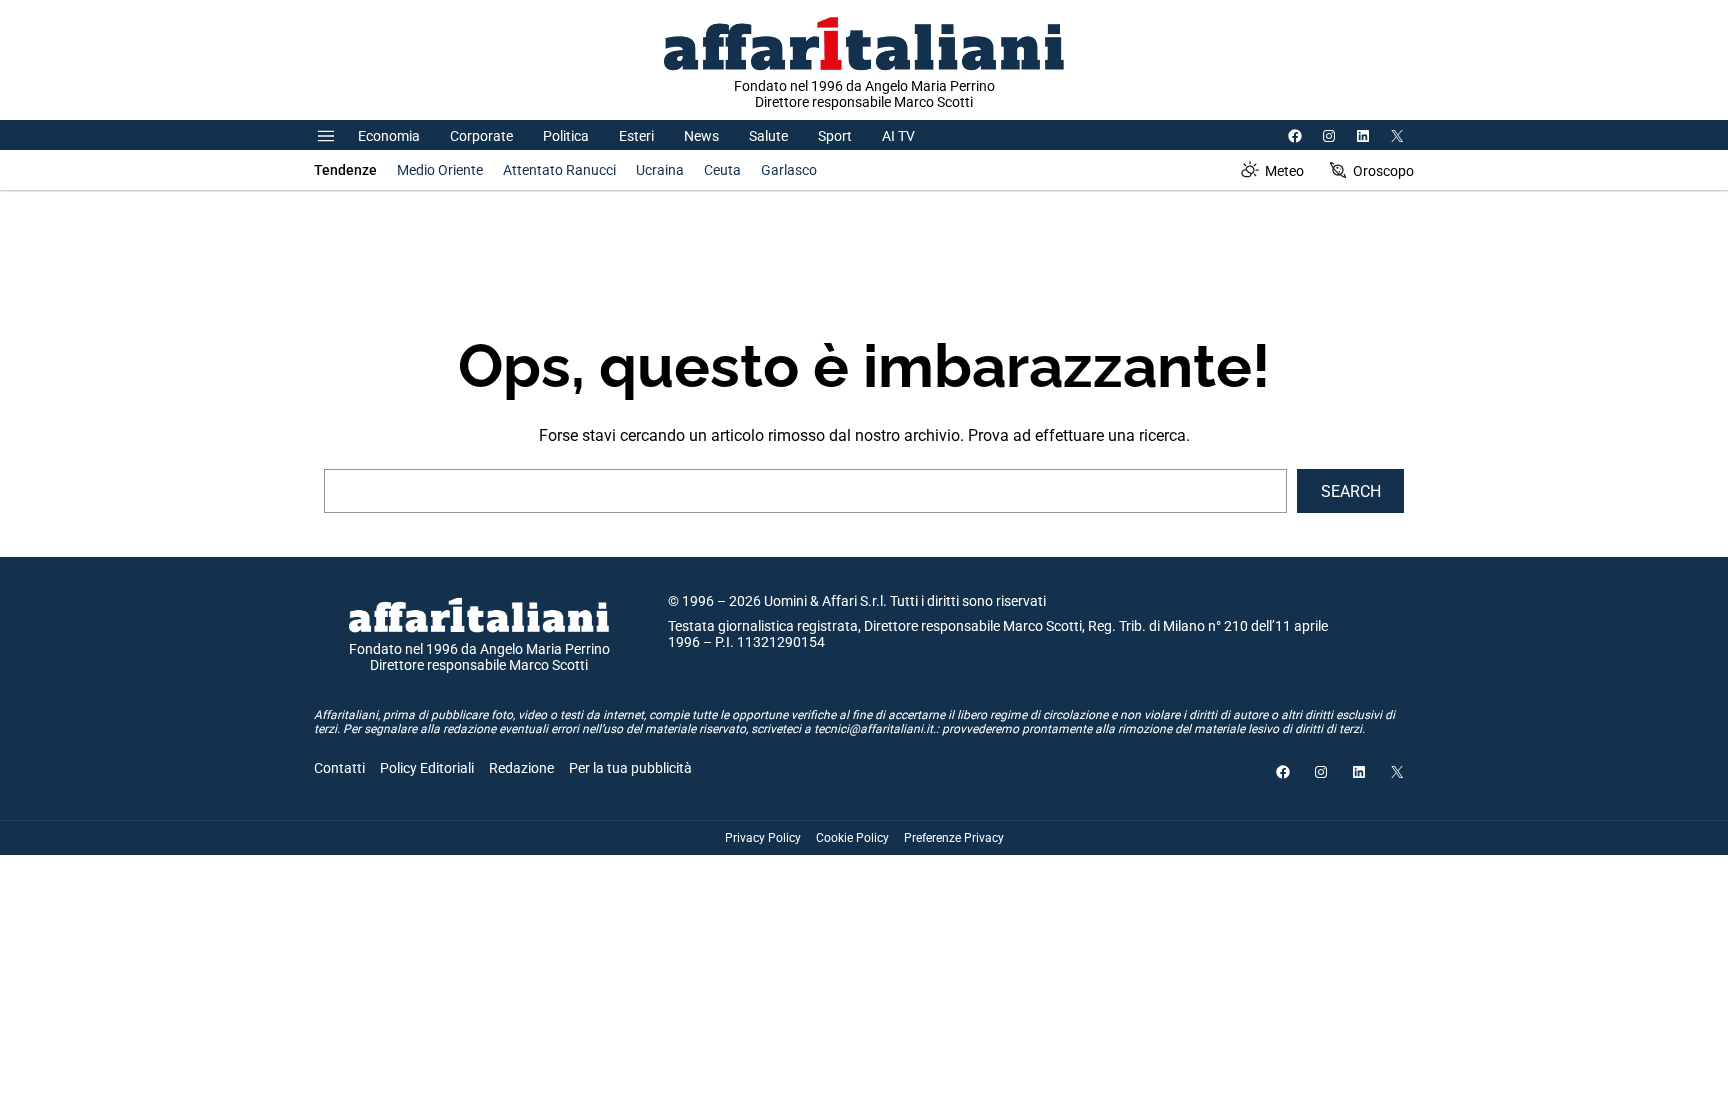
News (701, 136)
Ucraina (660, 170)
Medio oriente (440, 170)
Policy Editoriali (427, 768)
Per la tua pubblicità (630, 768)
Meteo (1284, 171)
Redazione (521, 768)
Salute (768, 136)
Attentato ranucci (559, 170)
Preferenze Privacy (954, 838)
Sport (835, 136)
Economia (389, 136)
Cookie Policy (852, 838)
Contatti (339, 768)
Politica (566, 136)
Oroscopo (1383, 171)
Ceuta (722, 170)
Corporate (481, 136)
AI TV (898, 136)
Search (1351, 491)
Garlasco (789, 170)
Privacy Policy (763, 838)
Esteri (636, 136)
